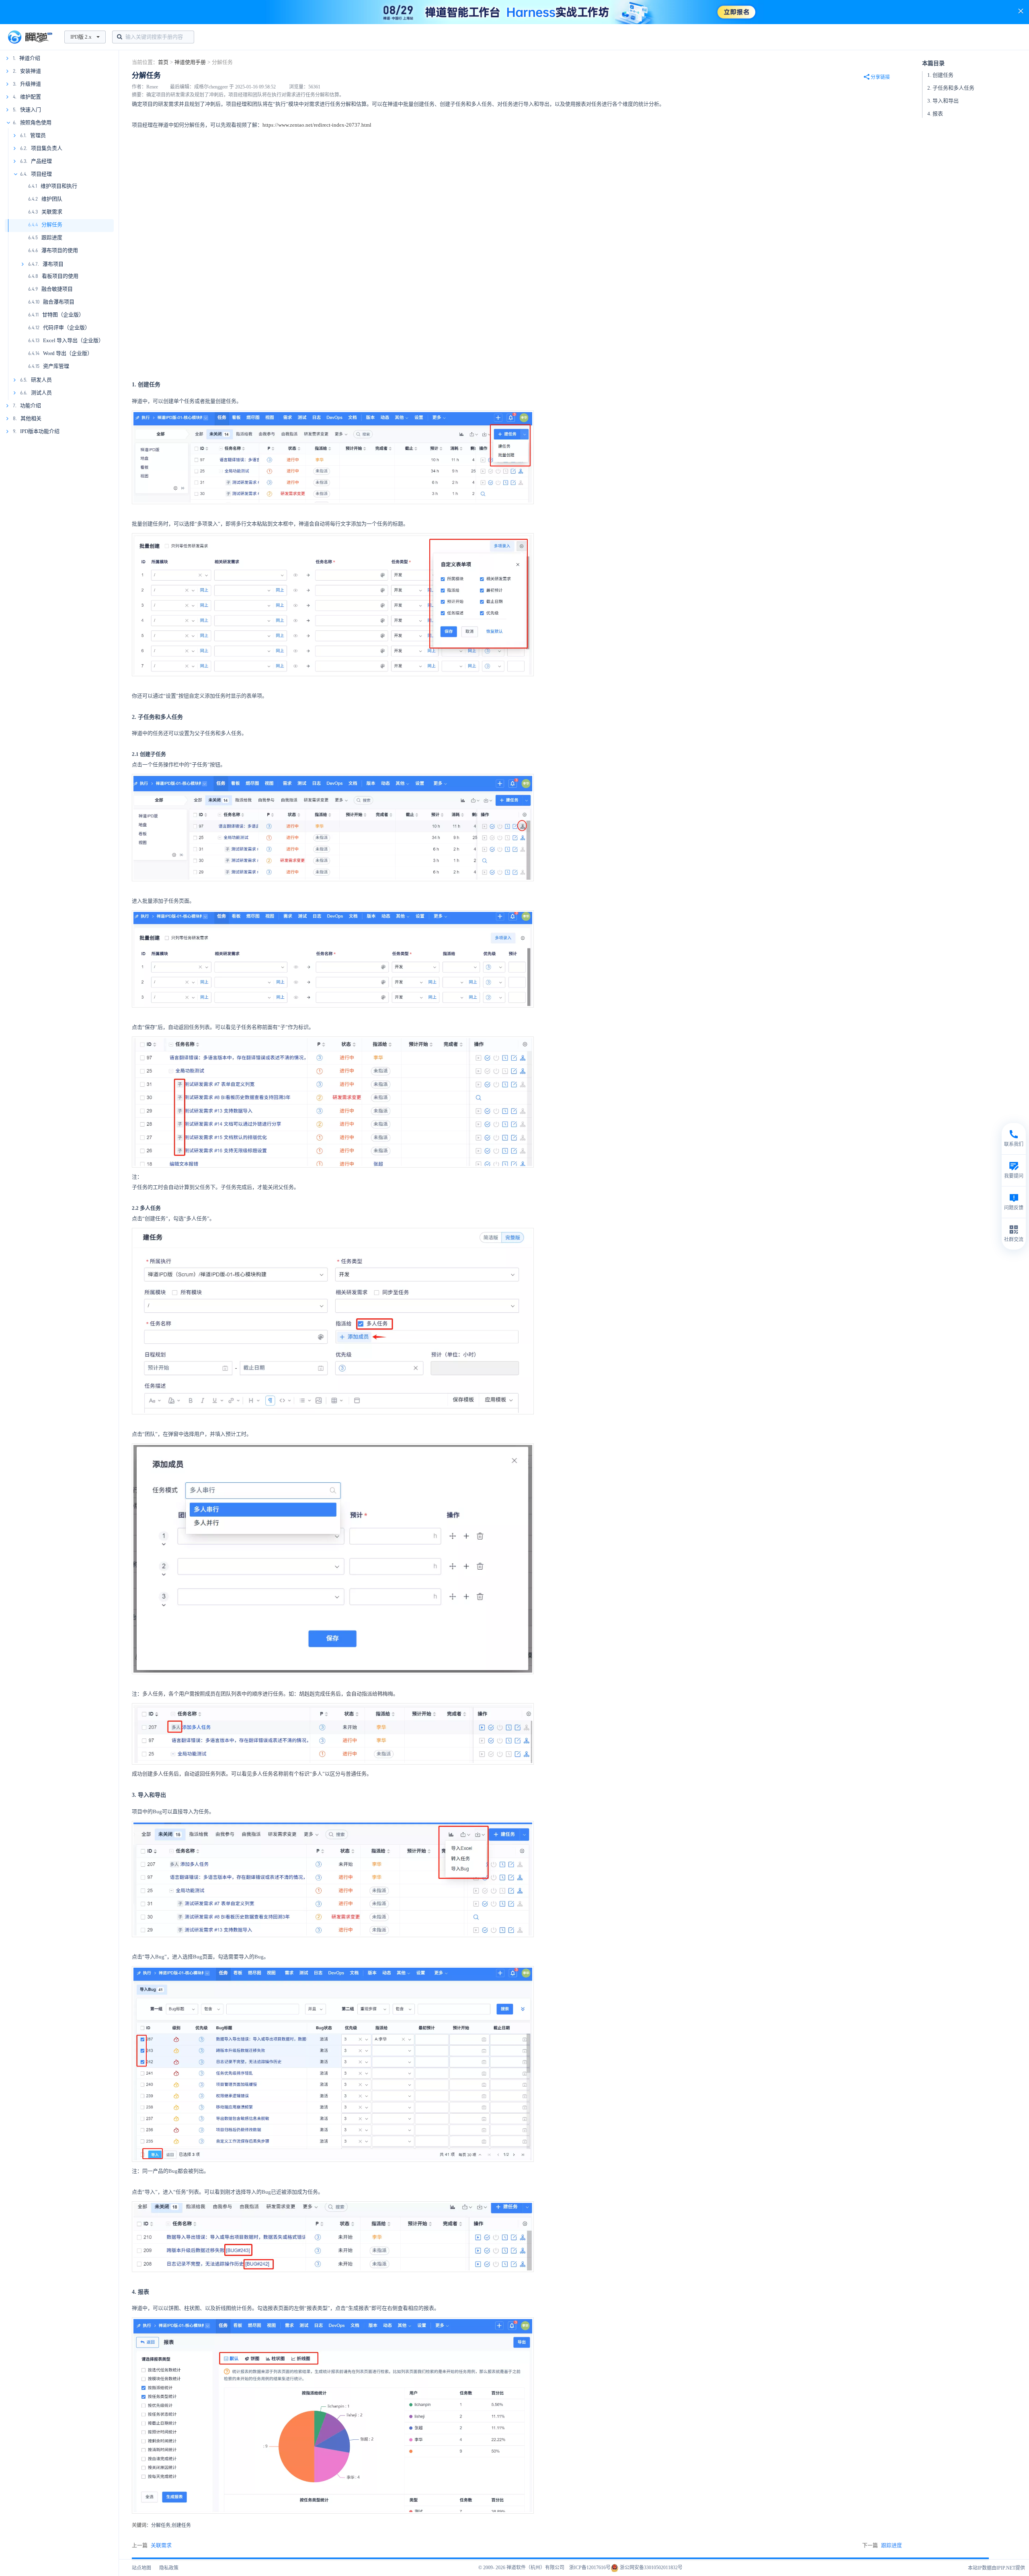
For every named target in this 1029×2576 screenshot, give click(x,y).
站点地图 (141, 2568)
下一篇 (882, 2545)
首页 (163, 62)
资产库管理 (56, 366)
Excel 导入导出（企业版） (73, 340)
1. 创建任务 (940, 75)
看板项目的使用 (60, 276)
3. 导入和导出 (943, 101)
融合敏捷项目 (57, 289)
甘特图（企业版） (63, 315)
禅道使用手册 (190, 62)
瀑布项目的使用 (60, 250)
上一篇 (152, 2545)
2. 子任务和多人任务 (951, 88)
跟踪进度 (52, 237)
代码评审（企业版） (67, 327)
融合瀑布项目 (59, 302)
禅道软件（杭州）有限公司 (535, 2568)
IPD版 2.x (81, 37)
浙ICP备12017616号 (590, 2568)
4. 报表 (935, 114)
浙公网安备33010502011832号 (651, 2568)
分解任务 (52, 225)
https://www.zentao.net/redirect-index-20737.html (317, 125)
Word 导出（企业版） (68, 353)
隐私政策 (169, 2568)
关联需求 (52, 212)
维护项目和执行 (59, 186)
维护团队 (52, 199)
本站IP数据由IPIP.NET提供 (996, 2568)
